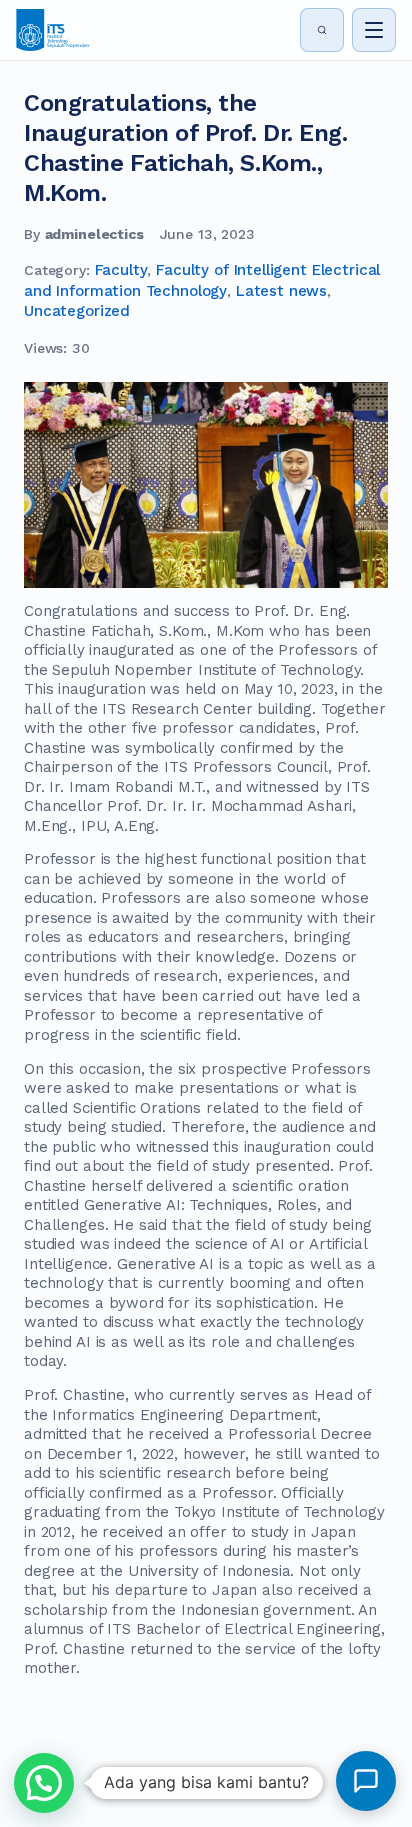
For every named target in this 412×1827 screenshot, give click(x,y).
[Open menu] (374, 30)
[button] (44, 1783)
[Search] (322, 30)
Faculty (121, 270)
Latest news (281, 291)
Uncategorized (77, 311)
